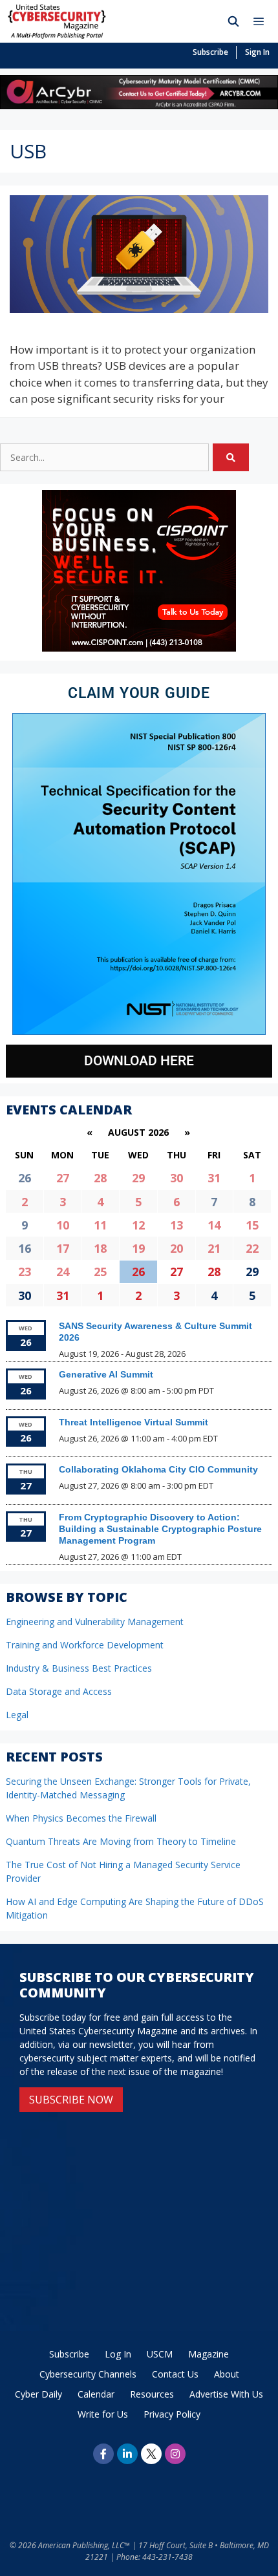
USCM (160, 2354)
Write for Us (103, 2414)
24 (63, 1272)
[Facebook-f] (103, 2454)
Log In (118, 2354)
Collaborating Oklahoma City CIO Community (158, 1469)
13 (176, 1225)
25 (100, 1272)
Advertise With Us (226, 2394)
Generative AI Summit (106, 1374)
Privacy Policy (172, 2414)
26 (138, 1272)
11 (100, 1225)
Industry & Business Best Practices (79, 1668)
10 (63, 1225)
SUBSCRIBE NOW (71, 2100)
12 (138, 1225)
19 (138, 1248)
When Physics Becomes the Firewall (81, 1818)
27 (63, 1178)
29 (138, 1178)
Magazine (208, 2354)
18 (100, 1248)
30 (176, 1178)
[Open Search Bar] (234, 21)
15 (252, 1225)
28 (100, 1178)
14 (214, 1225)
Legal (17, 1715)
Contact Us (175, 2374)
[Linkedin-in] (127, 2454)
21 (214, 1248)
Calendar (96, 2394)
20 (176, 1248)
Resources (152, 2394)
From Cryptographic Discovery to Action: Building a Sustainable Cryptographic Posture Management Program (160, 1529)
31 (214, 1178)
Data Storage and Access (59, 1691)
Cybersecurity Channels (88, 2374)
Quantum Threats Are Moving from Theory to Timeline (121, 1841)
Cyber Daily (38, 2394)
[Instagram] (175, 2454)
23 (25, 1272)
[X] (151, 2454)
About (227, 2374)
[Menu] (262, 21)
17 (63, 1248)
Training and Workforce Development (85, 1645)
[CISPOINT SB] (139, 648)
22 (252, 1248)
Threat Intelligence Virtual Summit (134, 1422)
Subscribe (210, 52)
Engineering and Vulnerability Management (95, 1622)
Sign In (257, 52)
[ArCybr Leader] (139, 105)
